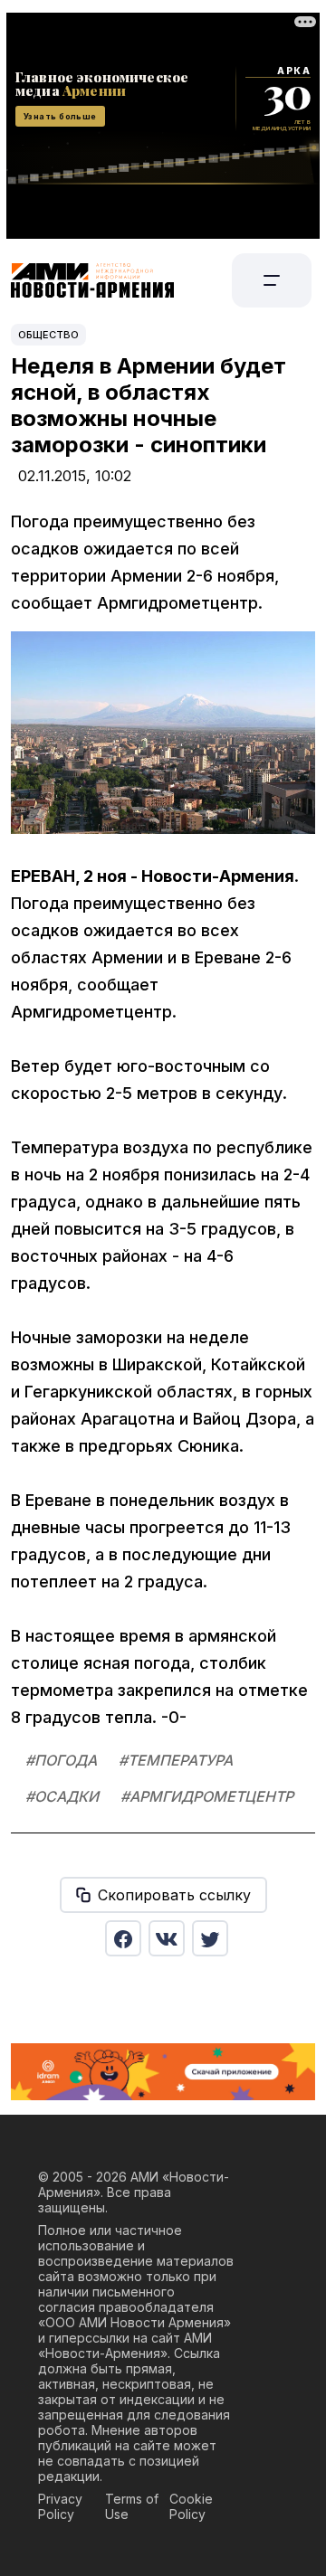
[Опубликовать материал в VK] (167, 1938)
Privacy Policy (60, 2506)
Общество (48, 335)
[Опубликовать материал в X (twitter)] (210, 1938)
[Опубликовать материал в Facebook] (123, 1938)
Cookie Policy (191, 2506)
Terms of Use (132, 2506)
